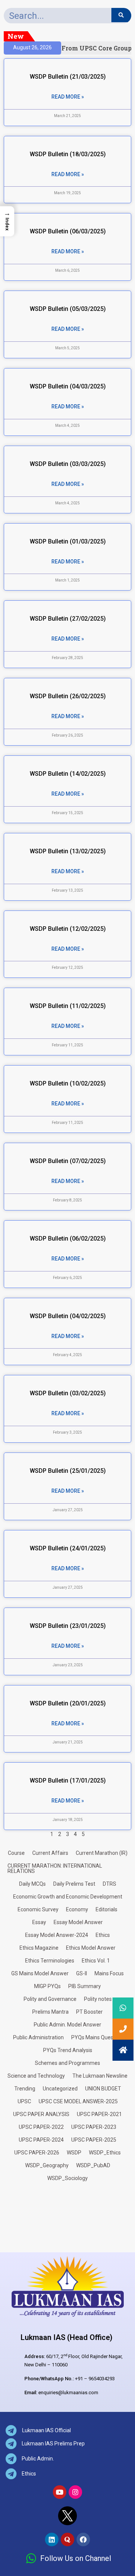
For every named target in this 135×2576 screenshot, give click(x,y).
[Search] (121, 15)
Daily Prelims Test (74, 1884)
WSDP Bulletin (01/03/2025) (68, 541)
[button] (123, 2050)
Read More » (68, 97)
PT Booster (89, 2012)
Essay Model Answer (78, 1922)
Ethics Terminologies (50, 1961)
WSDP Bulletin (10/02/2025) (68, 1083)
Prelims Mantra (50, 2012)
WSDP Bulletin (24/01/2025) (68, 1548)
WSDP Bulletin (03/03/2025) (68, 464)
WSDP (74, 2153)
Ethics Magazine (39, 1948)
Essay (39, 1922)
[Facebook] (83, 2539)
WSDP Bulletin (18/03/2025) (68, 154)
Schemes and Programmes (67, 2063)
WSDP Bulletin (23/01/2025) (68, 1626)
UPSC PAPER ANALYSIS (41, 2114)
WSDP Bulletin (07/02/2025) (68, 1161)
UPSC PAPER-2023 (94, 2127)
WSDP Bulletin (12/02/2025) (68, 929)
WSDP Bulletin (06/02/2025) (68, 1239)
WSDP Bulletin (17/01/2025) (68, 1781)
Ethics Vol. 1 (96, 1961)
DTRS (109, 1884)
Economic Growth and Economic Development (68, 1897)
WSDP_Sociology (67, 2178)
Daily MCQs (32, 1884)
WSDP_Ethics (105, 2153)
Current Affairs (50, 1853)
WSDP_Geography (47, 2165)
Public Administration (38, 2037)
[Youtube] (60, 2492)
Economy (77, 1909)
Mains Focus (109, 1973)
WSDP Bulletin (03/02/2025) (68, 1393)
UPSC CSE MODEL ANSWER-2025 (78, 2101)
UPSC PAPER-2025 (94, 2140)
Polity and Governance (50, 1999)
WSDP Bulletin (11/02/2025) (68, 1006)
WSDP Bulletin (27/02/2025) (68, 619)
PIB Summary (85, 1986)
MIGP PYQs (47, 1986)
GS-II (82, 1973)
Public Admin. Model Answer (67, 2025)
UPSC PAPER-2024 (41, 2140)
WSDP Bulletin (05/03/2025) (68, 309)
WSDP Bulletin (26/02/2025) (68, 696)
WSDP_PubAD (93, 2165)
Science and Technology (36, 2076)
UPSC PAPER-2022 (41, 2127)
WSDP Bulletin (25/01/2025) (68, 1471)
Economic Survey (38, 1909)
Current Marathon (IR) (102, 1853)
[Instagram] (75, 2492)
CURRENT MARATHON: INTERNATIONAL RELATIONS (55, 1868)
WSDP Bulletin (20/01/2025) (68, 1703)
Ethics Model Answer (91, 1948)
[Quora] (67, 2539)
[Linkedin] (52, 2539)
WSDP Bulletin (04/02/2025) (68, 1316)
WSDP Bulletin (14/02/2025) (68, 774)
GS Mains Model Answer (40, 1973)
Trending (25, 2089)
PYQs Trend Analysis (68, 2050)
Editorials (106, 1909)
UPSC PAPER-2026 (37, 2153)
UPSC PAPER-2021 (99, 2114)
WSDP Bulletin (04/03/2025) (68, 386)
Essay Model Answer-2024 (57, 1935)
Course (16, 1853)
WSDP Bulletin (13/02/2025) (68, 851)
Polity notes (98, 1999)
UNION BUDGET (103, 2089)
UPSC (24, 2101)
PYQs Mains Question (97, 2037)
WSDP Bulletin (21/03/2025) (68, 77)
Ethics (103, 1935)
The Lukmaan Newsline (100, 2076)
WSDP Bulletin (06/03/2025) (68, 231)
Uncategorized (60, 2089)
